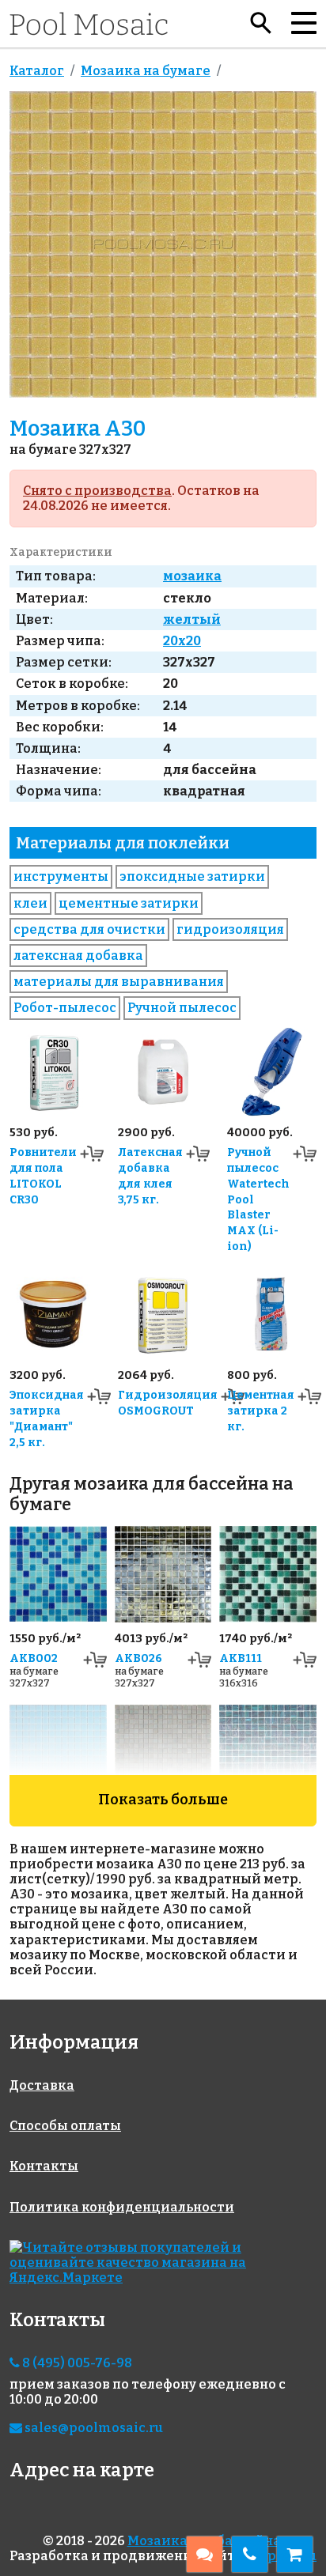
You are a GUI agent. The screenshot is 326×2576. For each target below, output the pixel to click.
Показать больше (163, 1800)
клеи (30, 903)
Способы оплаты (65, 2126)
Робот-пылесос (65, 1008)
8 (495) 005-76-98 (76, 2363)
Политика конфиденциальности (122, 2207)
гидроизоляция (230, 929)
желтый (192, 619)
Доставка (42, 2085)
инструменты (61, 876)
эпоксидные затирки (192, 876)
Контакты (44, 2166)
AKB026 (138, 1658)
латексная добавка (78, 956)
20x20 (182, 641)
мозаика (192, 576)
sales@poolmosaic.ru (93, 2428)
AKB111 (241, 1658)
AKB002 (34, 1658)
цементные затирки (129, 903)
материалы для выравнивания (119, 982)
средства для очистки (89, 929)
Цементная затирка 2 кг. (261, 1411)
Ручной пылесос (182, 1008)
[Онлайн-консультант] (205, 2554)
